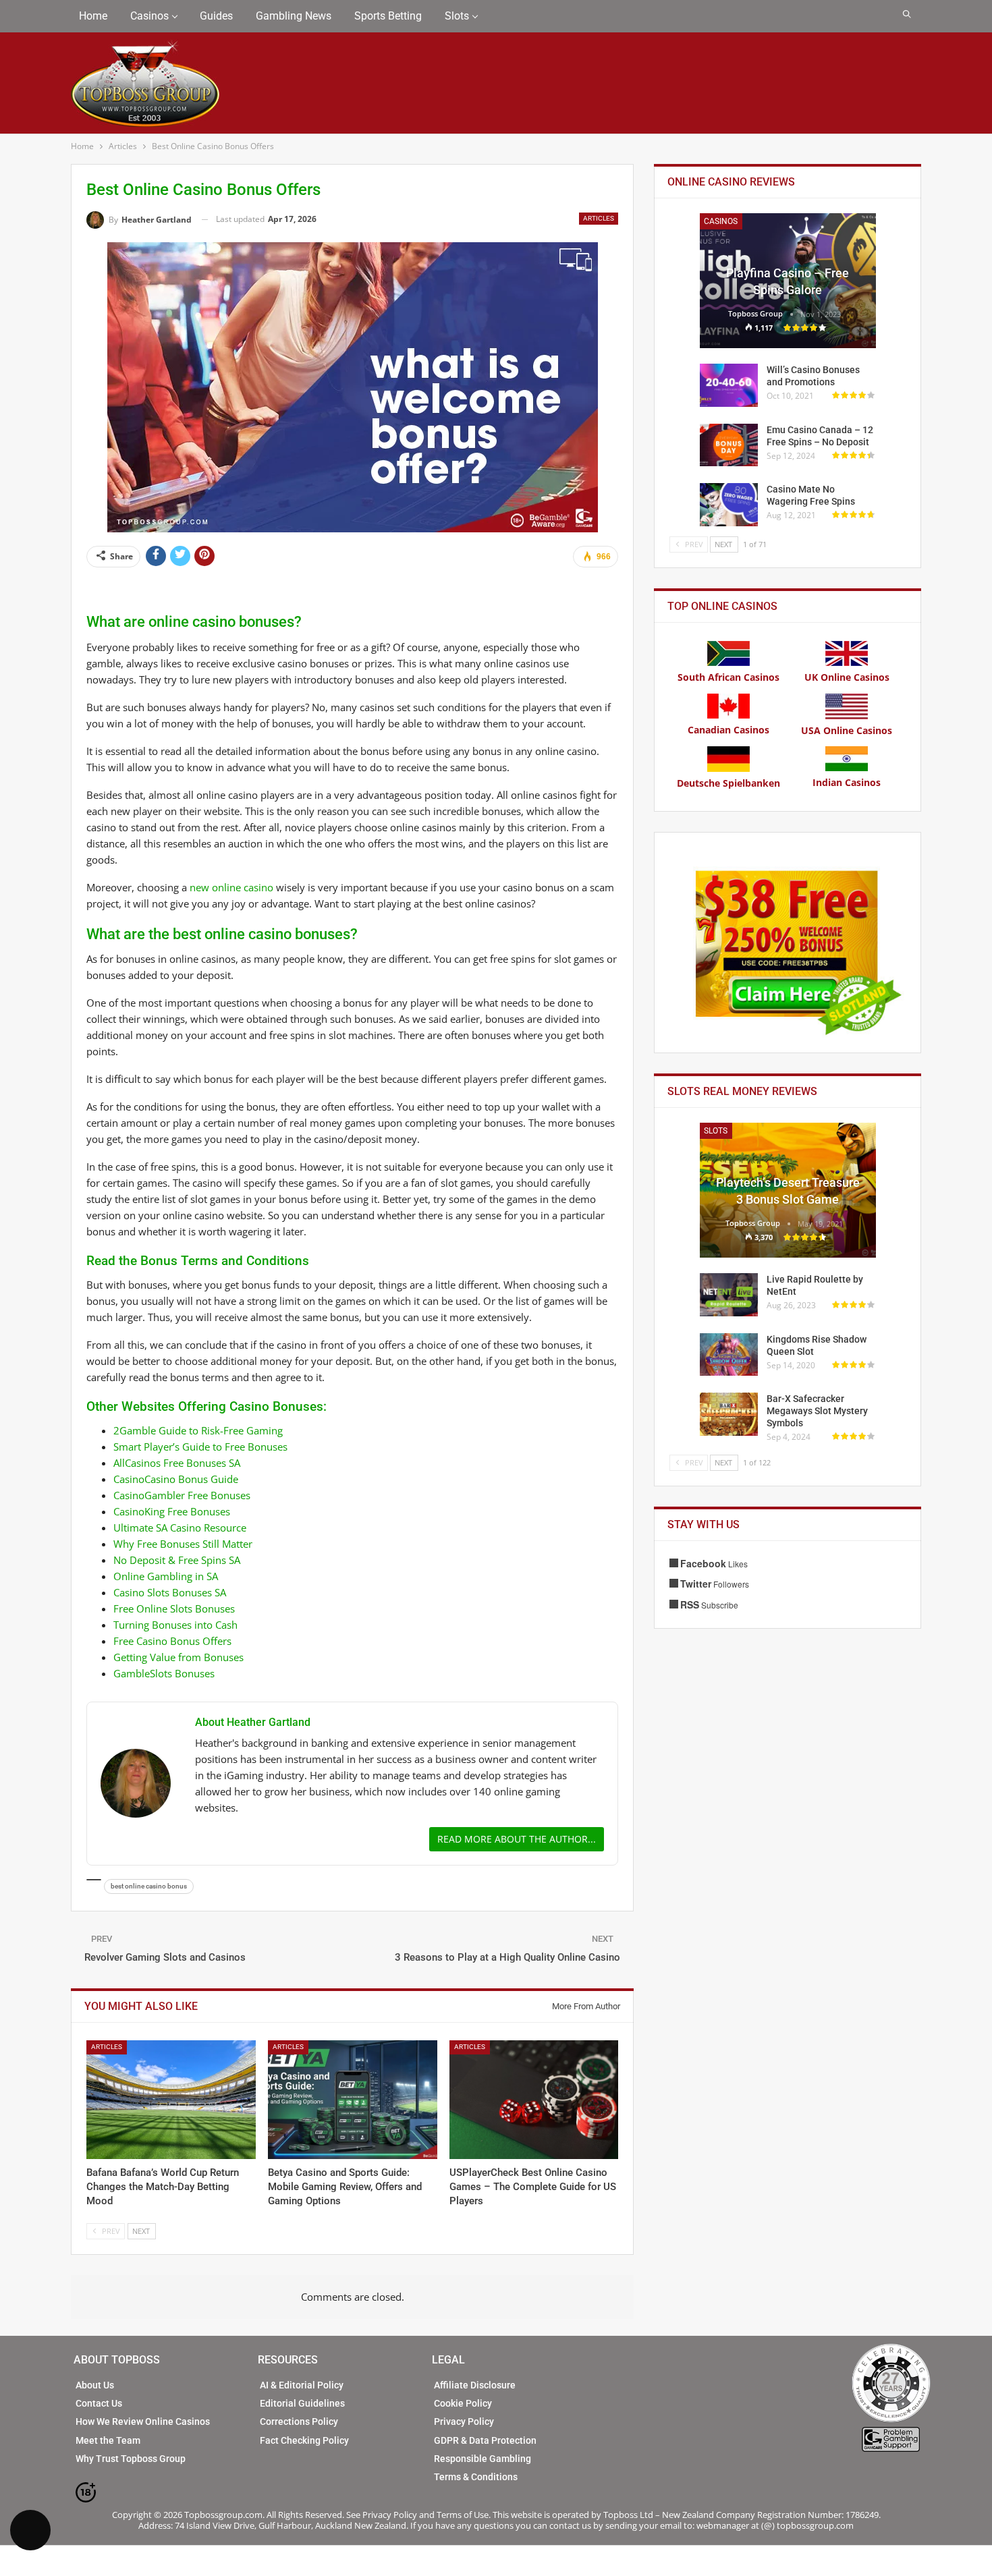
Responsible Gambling (483, 2459)
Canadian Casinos (728, 730)
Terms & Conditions (476, 2477)
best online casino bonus (149, 1886)
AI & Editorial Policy (302, 2385)
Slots (457, 16)
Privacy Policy (464, 2421)
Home (93, 16)
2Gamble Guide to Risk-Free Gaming (198, 1430)
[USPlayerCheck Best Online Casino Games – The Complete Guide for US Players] (534, 2100)
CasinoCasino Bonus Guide (176, 1479)
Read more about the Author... (517, 1839)
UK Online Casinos (847, 677)
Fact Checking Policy (304, 2440)
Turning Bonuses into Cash (175, 1625)
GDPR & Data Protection (485, 2440)
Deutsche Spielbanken (728, 783)
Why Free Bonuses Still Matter (183, 1544)
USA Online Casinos (847, 730)
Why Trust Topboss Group (131, 2459)
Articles (599, 218)
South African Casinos (728, 677)
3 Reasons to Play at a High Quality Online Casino (507, 1957)
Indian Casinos (847, 782)
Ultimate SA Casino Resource (180, 1528)
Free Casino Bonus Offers (172, 1641)
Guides (216, 16)
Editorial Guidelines (302, 2403)
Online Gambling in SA (166, 1576)
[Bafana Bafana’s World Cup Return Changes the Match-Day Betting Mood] (171, 2100)
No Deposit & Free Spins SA (177, 1560)
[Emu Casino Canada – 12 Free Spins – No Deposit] (729, 445)
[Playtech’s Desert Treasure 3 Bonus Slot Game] (788, 1190)
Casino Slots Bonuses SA (170, 1592)
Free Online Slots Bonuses (174, 1608)
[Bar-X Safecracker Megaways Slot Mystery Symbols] (729, 1414)
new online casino (231, 887)
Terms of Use (463, 2515)
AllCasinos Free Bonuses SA (177, 1463)
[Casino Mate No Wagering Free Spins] (729, 505)
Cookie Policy (463, 2403)
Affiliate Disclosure (475, 2385)
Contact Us (99, 2403)
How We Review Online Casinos (143, 2421)
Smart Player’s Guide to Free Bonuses (200, 1447)
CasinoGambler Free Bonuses (182, 1495)
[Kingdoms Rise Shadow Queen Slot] (729, 1355)
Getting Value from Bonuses (178, 1657)
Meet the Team (108, 2440)
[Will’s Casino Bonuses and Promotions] (729, 385)
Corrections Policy (299, 2421)
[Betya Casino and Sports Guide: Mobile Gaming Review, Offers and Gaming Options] (353, 2100)
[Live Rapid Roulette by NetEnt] (729, 1295)
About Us (95, 2385)
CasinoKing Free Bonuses (172, 1511)
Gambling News (294, 16)
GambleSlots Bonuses (164, 1673)
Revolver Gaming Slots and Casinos (165, 1957)
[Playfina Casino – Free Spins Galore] (788, 281)
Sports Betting (388, 16)
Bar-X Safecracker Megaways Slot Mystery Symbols (817, 1411)
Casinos (149, 16)
